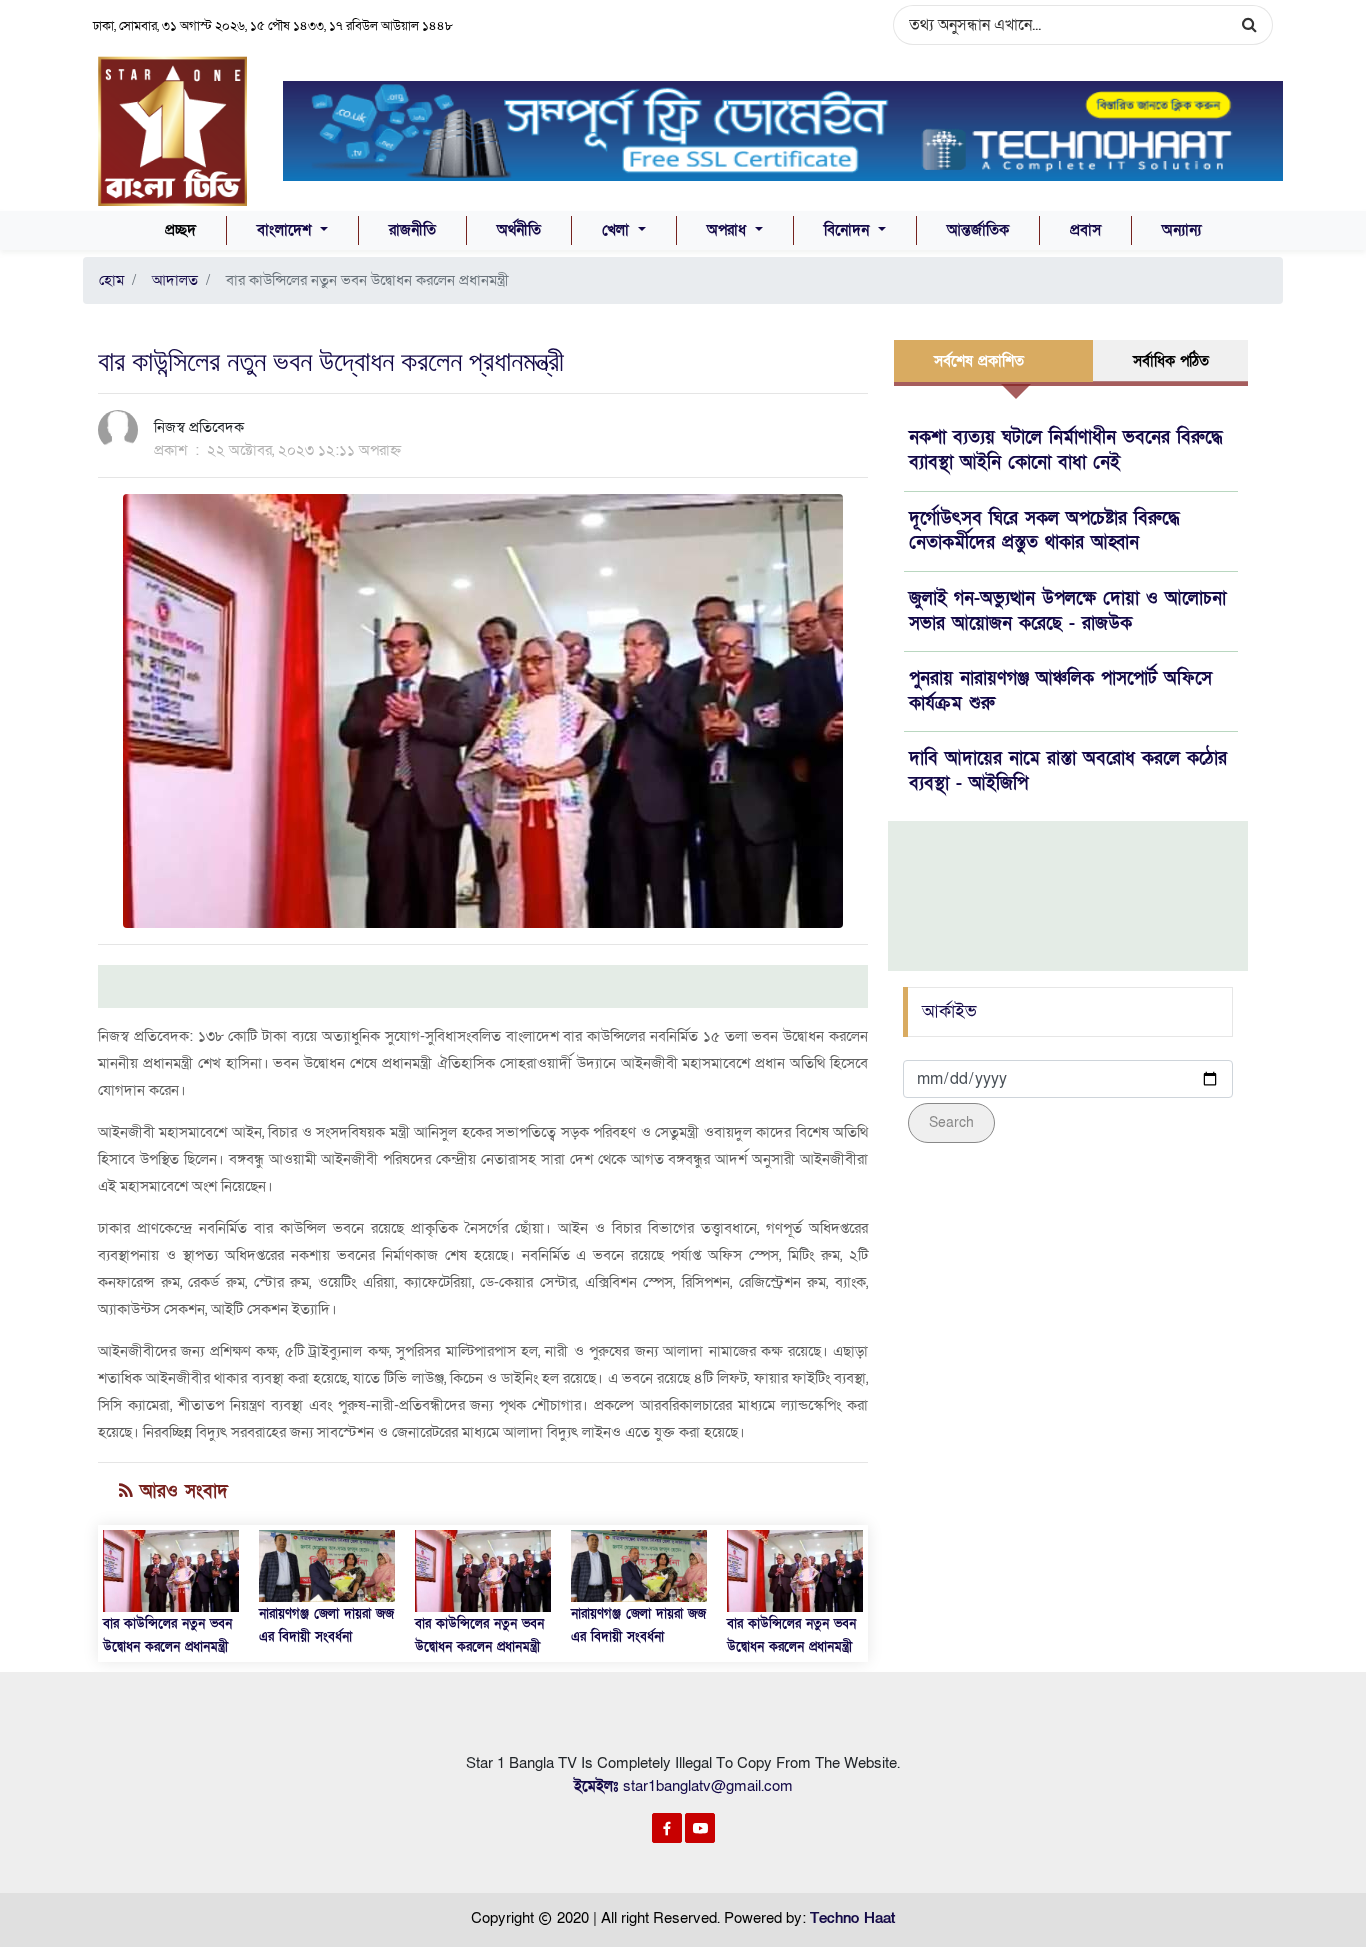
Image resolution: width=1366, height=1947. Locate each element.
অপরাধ (729, 230)
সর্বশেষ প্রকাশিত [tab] (979, 361)
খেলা (618, 230)
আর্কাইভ (949, 1011)
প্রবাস (1085, 230)
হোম (111, 280)
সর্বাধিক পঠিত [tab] (1171, 361)
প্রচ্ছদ (180, 229)
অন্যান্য (1181, 230)
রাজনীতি (412, 230)
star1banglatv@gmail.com (708, 1786)
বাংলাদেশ (286, 230)
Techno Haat (852, 1918)
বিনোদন (849, 230)
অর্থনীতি (519, 230)
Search (951, 1122)
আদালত (171, 280)
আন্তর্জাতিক (978, 230)
